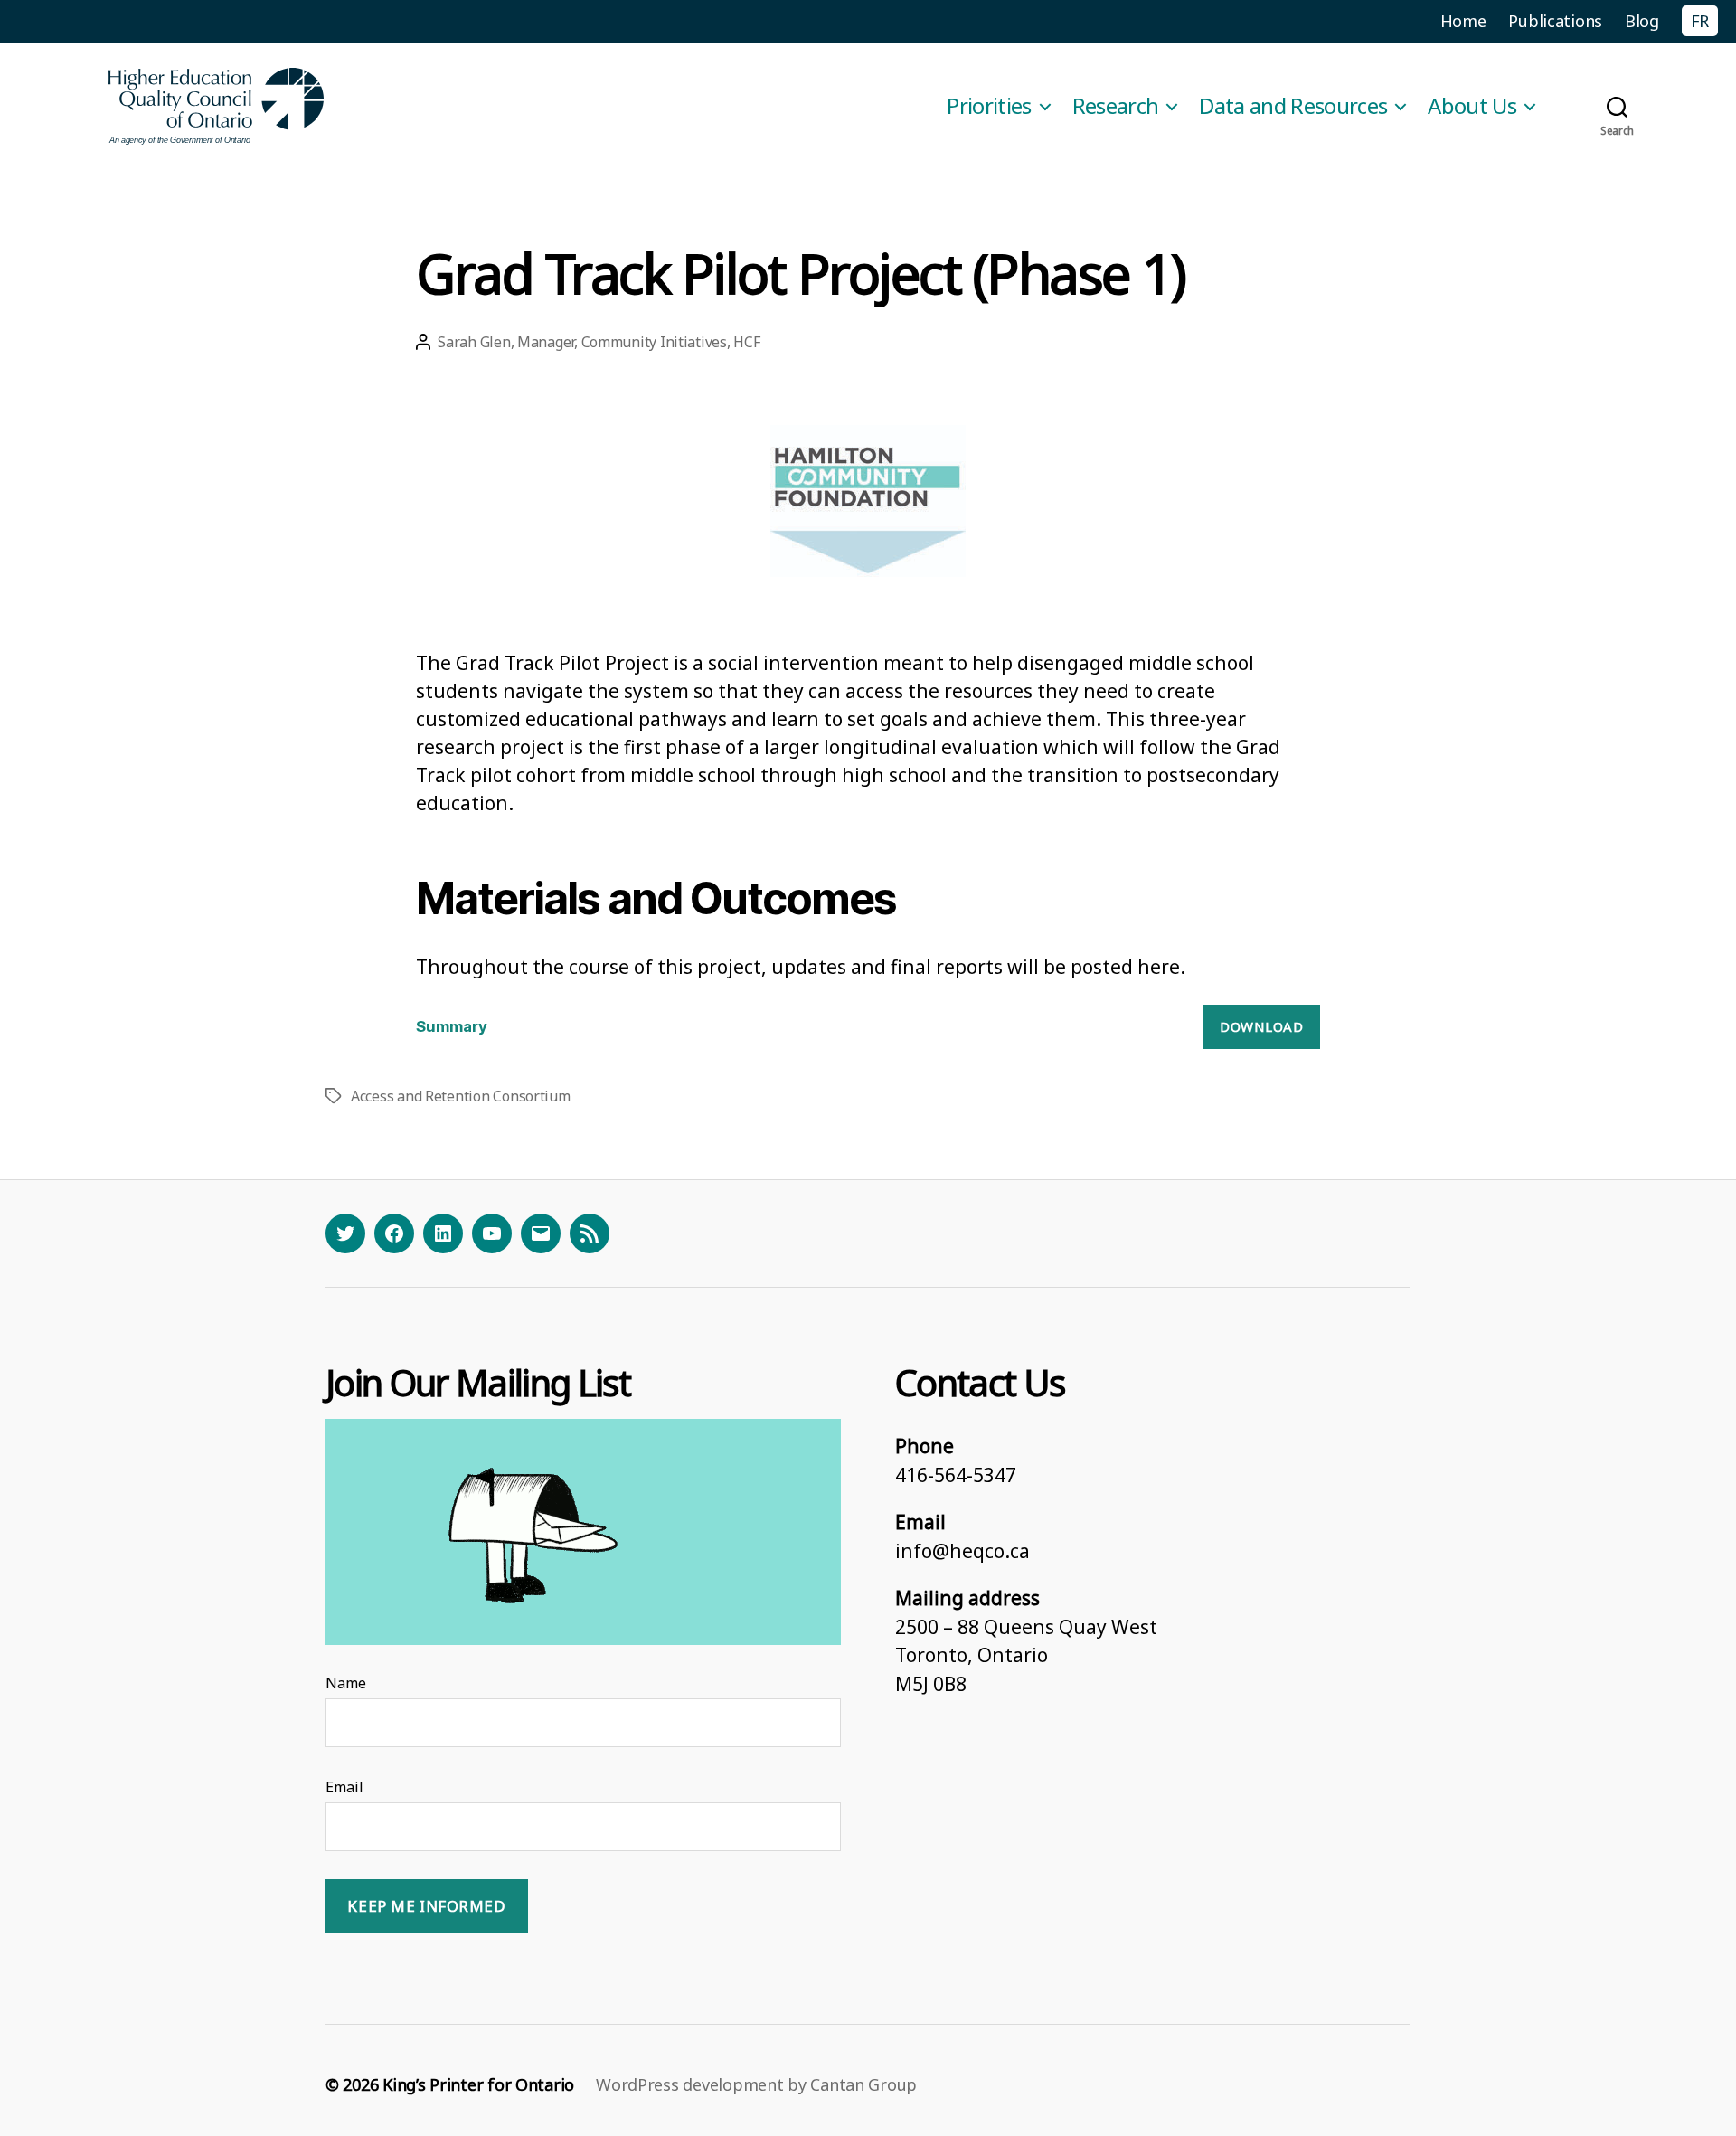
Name (346, 1683)
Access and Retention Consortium (461, 1096)
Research (1116, 106)
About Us (1472, 106)
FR (1700, 21)
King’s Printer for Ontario (478, 2084)
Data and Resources (1293, 106)
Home (1463, 21)
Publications (1555, 21)
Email (344, 1787)
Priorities (989, 106)
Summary (452, 1026)
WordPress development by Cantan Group (756, 2084)
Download (1261, 1026)
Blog (1642, 21)
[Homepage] (217, 106)
